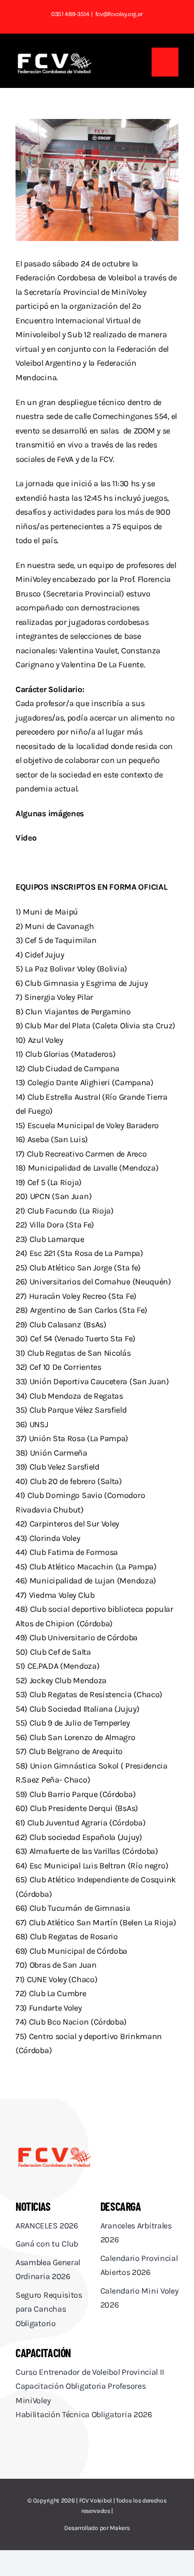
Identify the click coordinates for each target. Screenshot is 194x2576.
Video (26, 838)
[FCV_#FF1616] (55, 2150)
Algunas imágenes (51, 813)
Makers (120, 2528)
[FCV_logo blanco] (55, 57)
